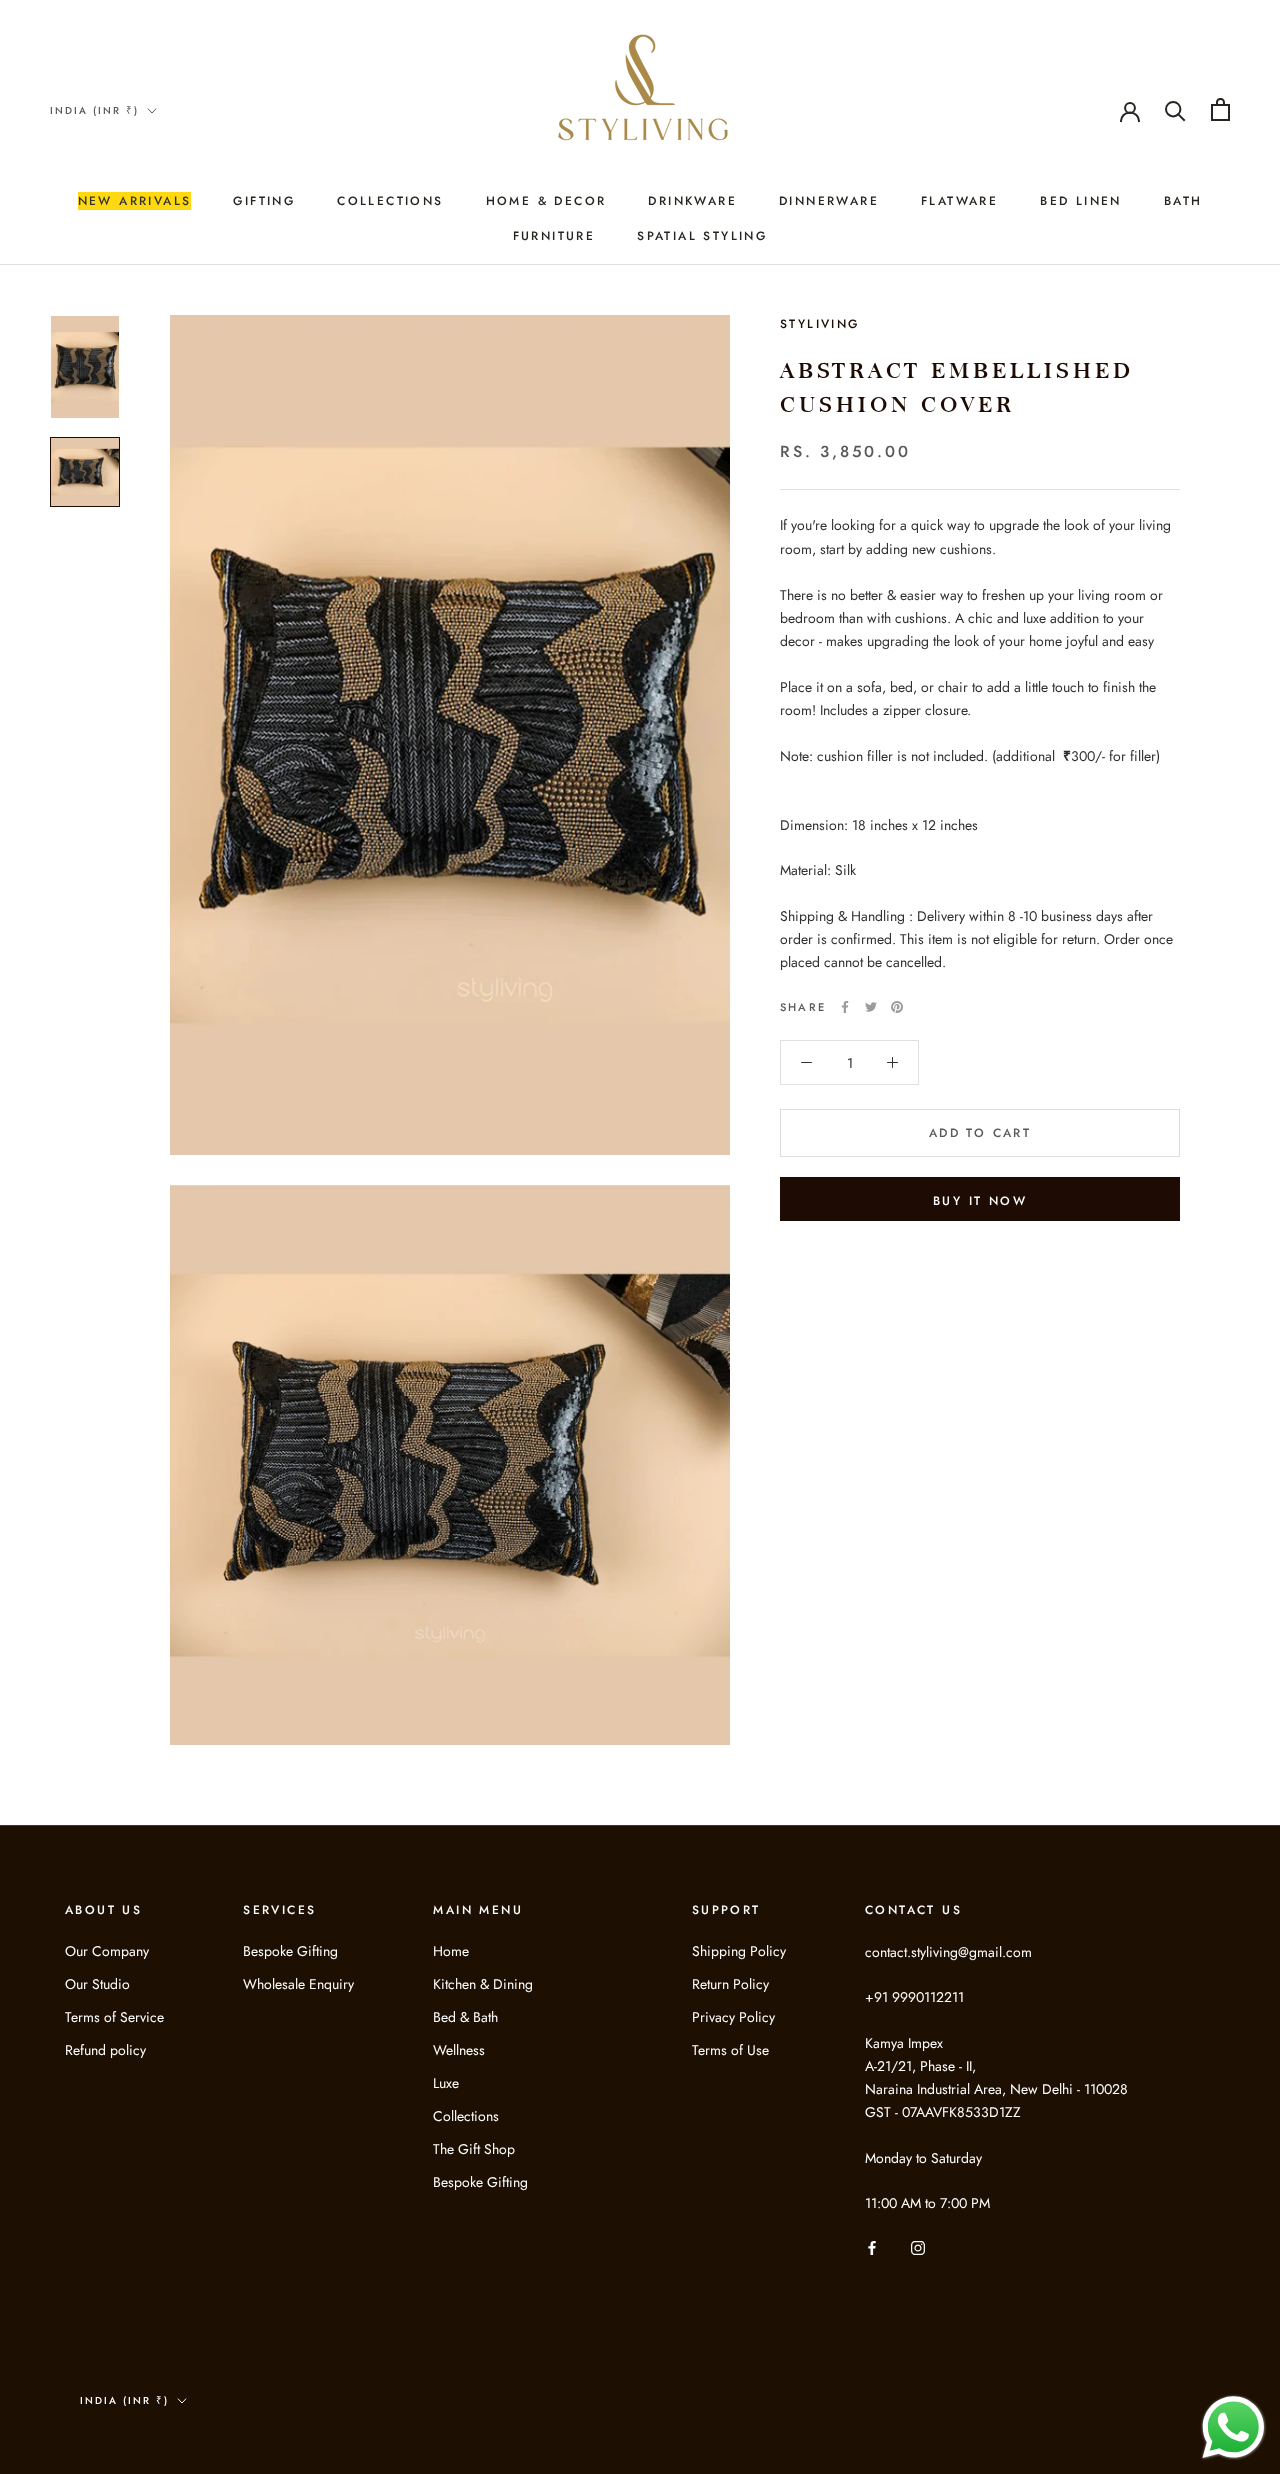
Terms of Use (730, 2050)
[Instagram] (918, 2246)
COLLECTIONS (390, 201)
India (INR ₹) (94, 110)
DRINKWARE (692, 201)
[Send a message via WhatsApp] (1233, 2427)
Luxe (446, 2083)
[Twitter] (871, 1007)
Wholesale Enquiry (298, 1984)
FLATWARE (959, 201)
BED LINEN (1081, 201)
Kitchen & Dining (483, 1984)
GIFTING (264, 201)
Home (451, 1951)
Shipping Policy (739, 1951)
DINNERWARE (829, 201)
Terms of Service (114, 2017)
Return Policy (730, 1984)
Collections (466, 2116)
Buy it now (980, 1201)
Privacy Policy (733, 2017)
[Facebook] (845, 1007)
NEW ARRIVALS (135, 201)
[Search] (1175, 109)
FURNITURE (554, 236)
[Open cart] (1220, 109)
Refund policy (105, 2050)
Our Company (107, 1951)
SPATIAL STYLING (702, 236)
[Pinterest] (897, 1007)
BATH (1183, 201)
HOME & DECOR (546, 201)
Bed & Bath (465, 2017)
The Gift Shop (474, 2149)
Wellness (459, 2050)
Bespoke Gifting (290, 1951)
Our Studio (97, 1984)
